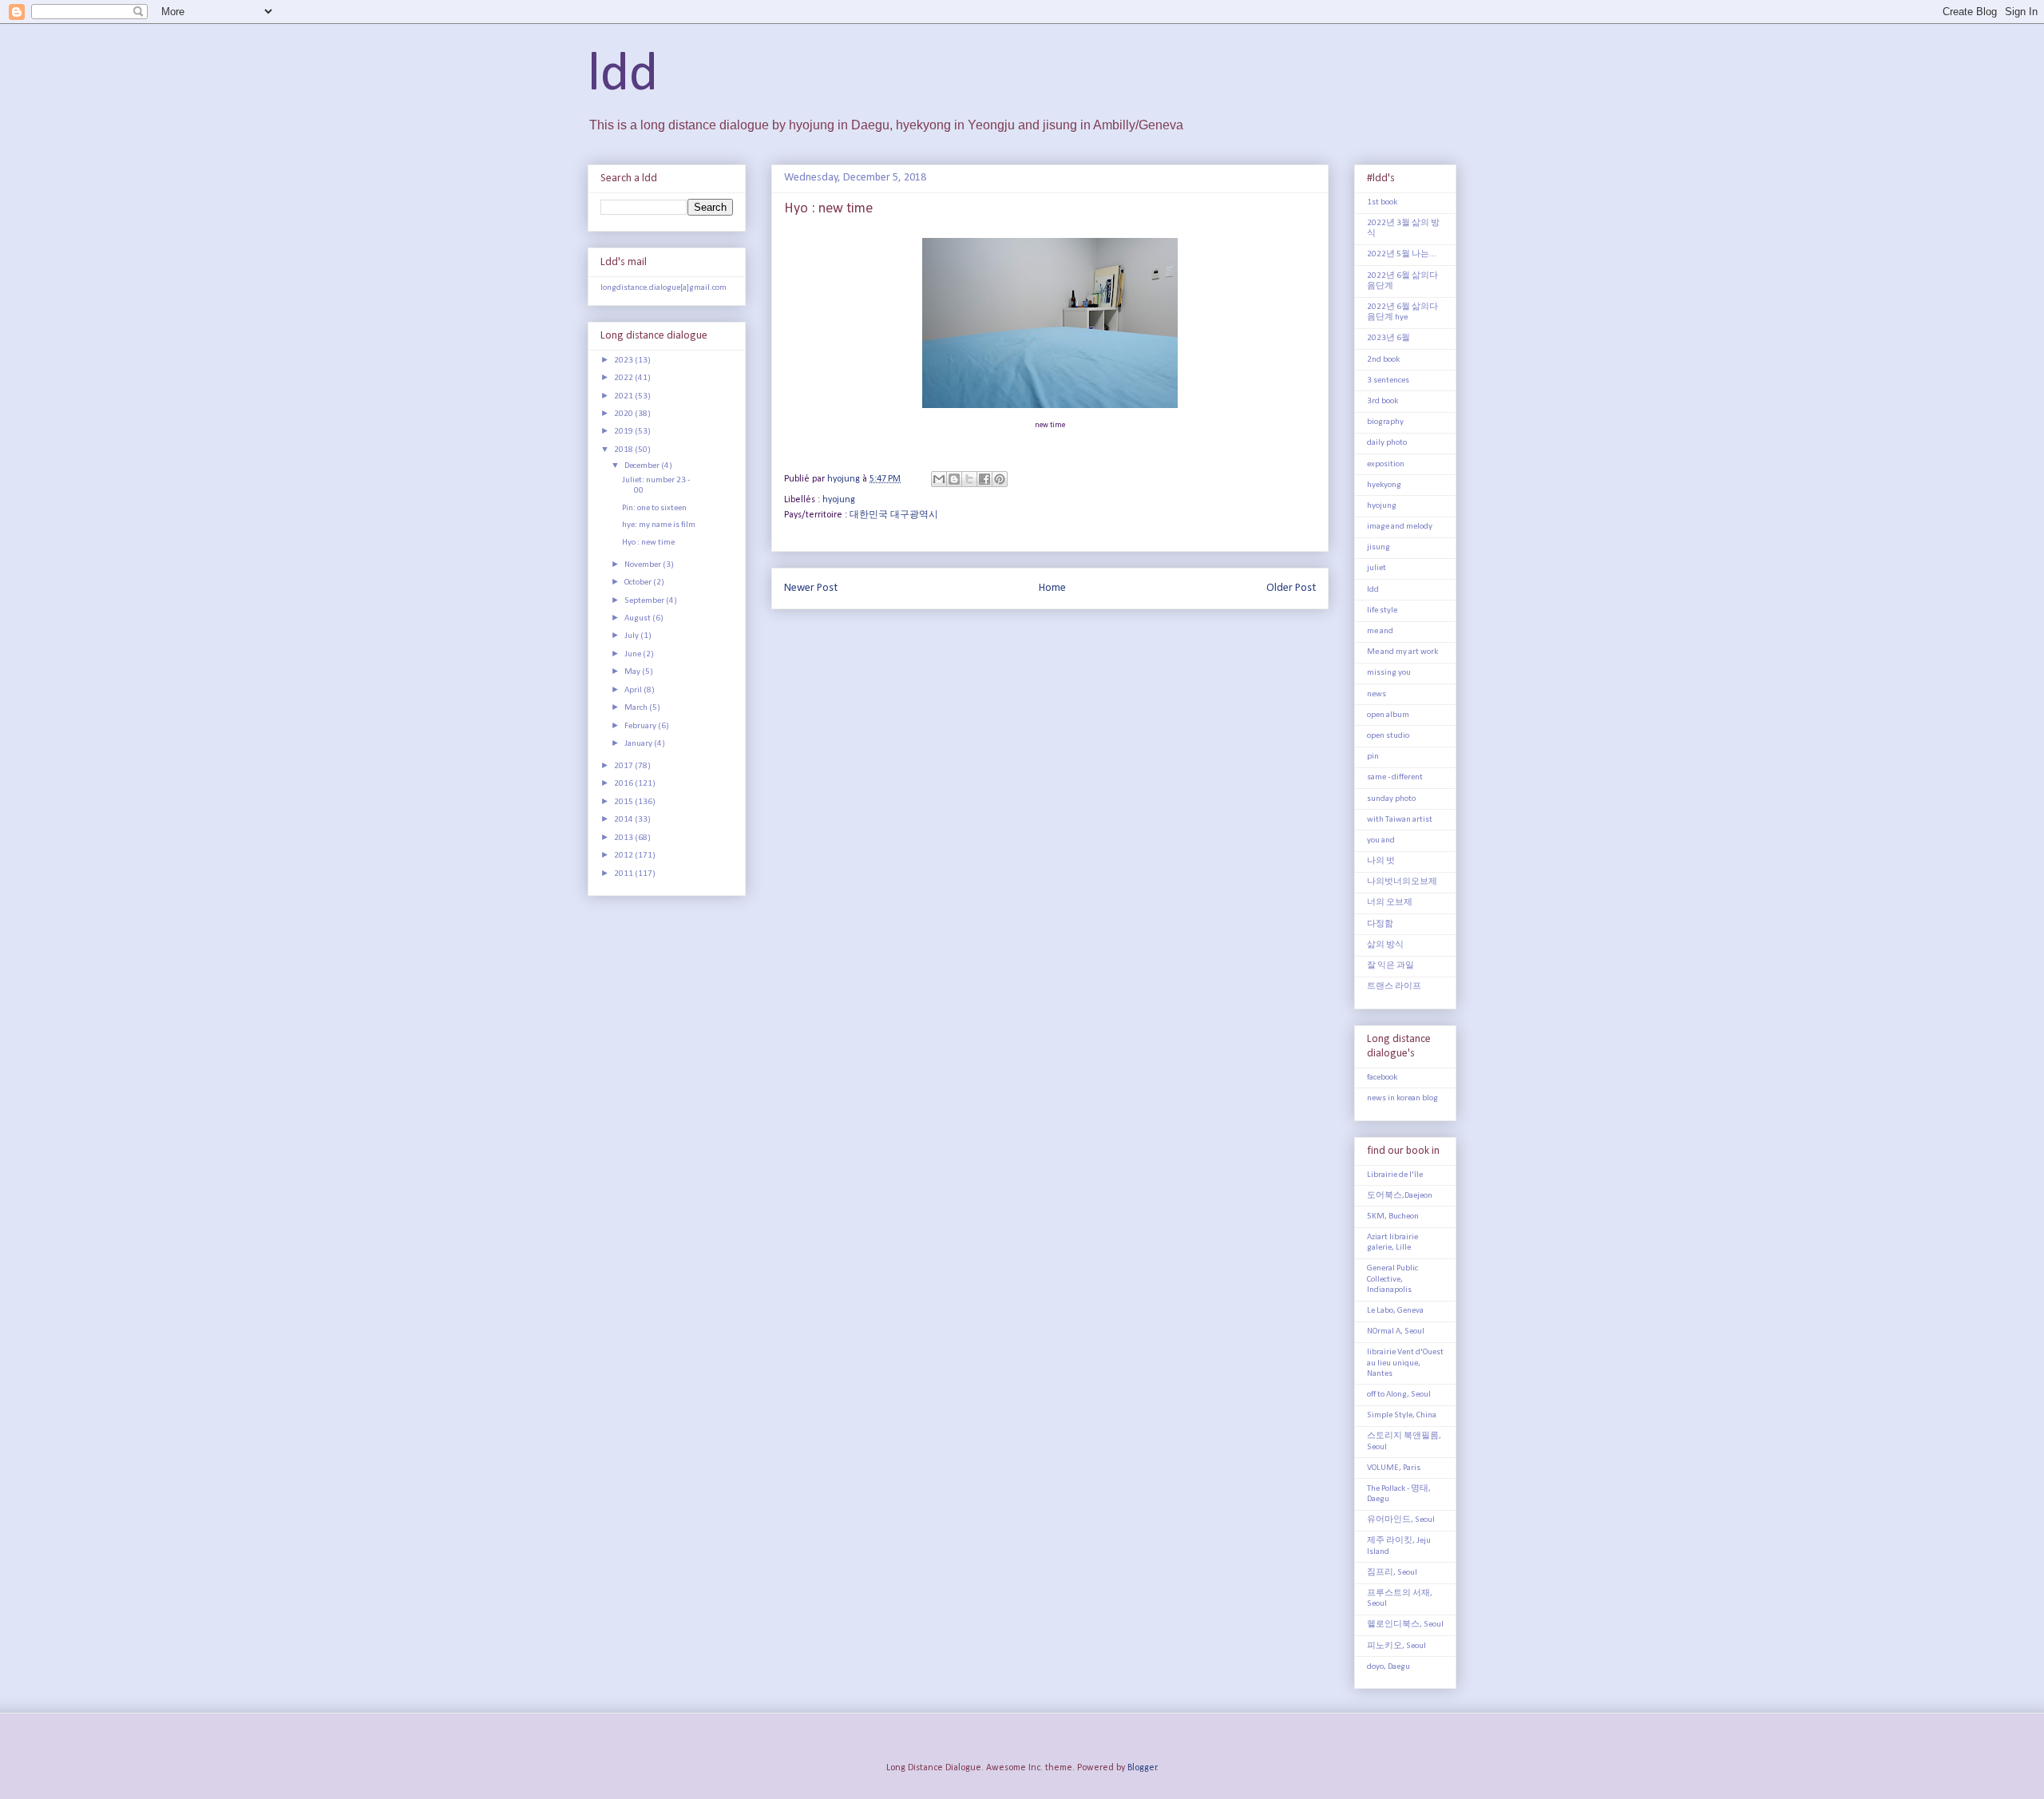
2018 (624, 450)
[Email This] (939, 479)
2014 (624, 820)
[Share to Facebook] (984, 479)
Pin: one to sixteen (654, 508)
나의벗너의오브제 (1402, 882)
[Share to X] (969, 479)
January (639, 744)
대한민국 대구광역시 (894, 515)
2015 (624, 802)
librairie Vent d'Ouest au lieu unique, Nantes (1405, 1363)
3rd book (1382, 401)
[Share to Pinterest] (1000, 479)
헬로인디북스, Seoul (1405, 1625)
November (644, 565)
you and (1381, 840)
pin (1373, 757)
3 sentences (1388, 380)
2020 (624, 414)
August (638, 618)
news (1377, 694)
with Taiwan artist (1400, 820)
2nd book (1383, 360)
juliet (1377, 568)
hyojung (839, 500)
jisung (1379, 547)
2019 (624, 432)
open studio (1388, 736)
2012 (624, 856)
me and (1380, 631)
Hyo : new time (648, 543)
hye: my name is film (659, 525)
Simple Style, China (1402, 1415)
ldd (623, 75)
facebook (1382, 1078)
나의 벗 (1381, 861)
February (641, 726)
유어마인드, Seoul (1401, 1520)
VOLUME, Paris (1394, 1468)
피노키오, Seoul (1396, 1646)
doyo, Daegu (1388, 1667)
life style (1382, 610)
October (639, 582)
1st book (1382, 202)
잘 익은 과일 (1390, 966)
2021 (624, 396)
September (645, 601)
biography (1385, 422)
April (634, 690)
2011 (624, 874)
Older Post (1291, 588)
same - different (1395, 777)
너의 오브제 (1390, 903)
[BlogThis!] (954, 479)
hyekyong (1384, 485)
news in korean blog (1402, 1098)
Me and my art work (1402, 652)
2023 (624, 361)
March (637, 708)
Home (1052, 588)
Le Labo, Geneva (1395, 1311)
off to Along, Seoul (1399, 1395)
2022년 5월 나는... (1402, 254)
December (643, 466)
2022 (624, 378)
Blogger (1142, 1768)
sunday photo (1391, 799)
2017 (624, 766)
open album (1388, 715)
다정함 (1380, 924)
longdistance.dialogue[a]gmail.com (664, 288)
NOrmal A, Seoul (1396, 1331)
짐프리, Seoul (1392, 1573)
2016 (624, 784)
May (633, 672)
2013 (624, 838)
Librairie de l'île (1395, 1175)
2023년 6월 (1388, 338)
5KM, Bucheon (1393, 1217)
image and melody (1400, 527)
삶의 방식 (1385, 945)
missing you (1389, 673)
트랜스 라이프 (1394, 987)
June (634, 654)
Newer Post (811, 588)
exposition (1386, 464)
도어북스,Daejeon (1400, 1196)
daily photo (1387, 443)
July (632, 636)
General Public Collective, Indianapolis (1392, 1279)
